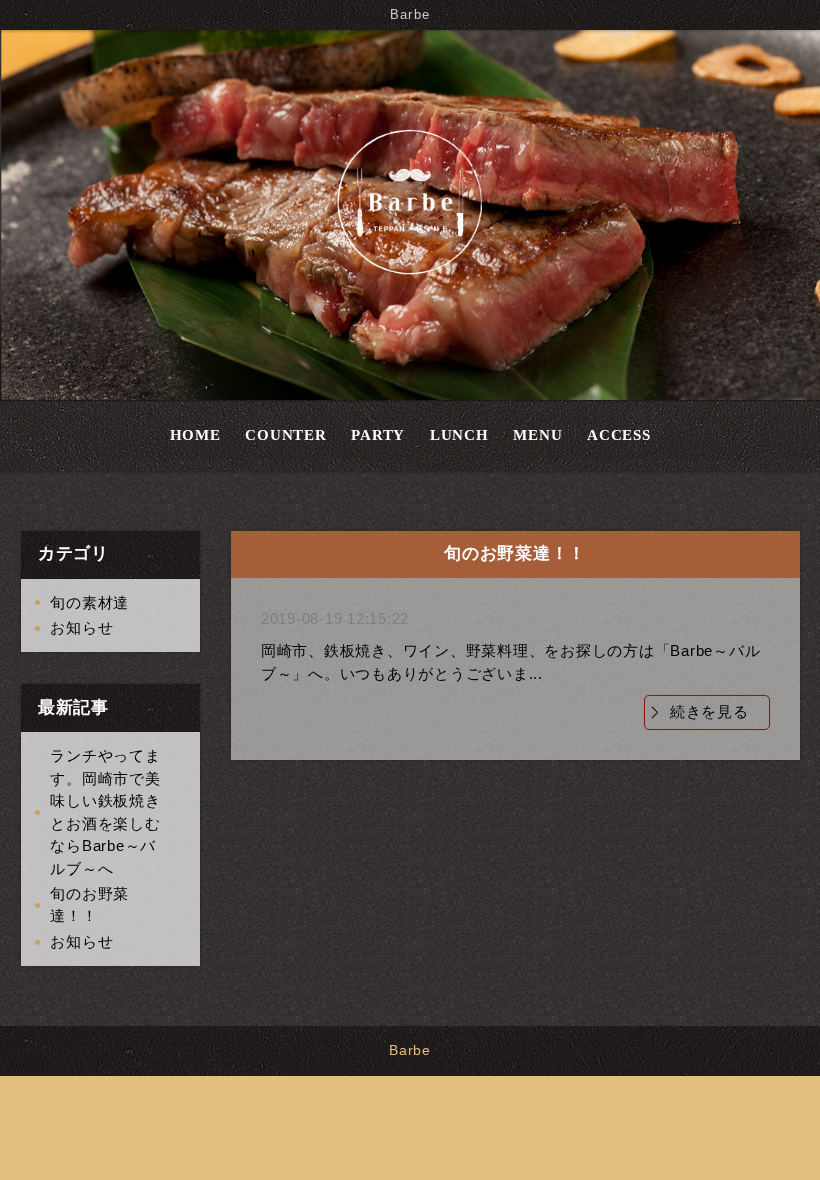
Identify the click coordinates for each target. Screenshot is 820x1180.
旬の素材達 (89, 602)
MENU (537, 435)
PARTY (378, 435)
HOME (195, 435)
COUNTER (285, 435)
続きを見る (709, 711)
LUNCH (459, 435)
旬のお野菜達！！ (89, 905)
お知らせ (81, 627)
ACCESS (619, 435)
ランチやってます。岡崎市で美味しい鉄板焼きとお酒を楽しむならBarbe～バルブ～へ (105, 812)
